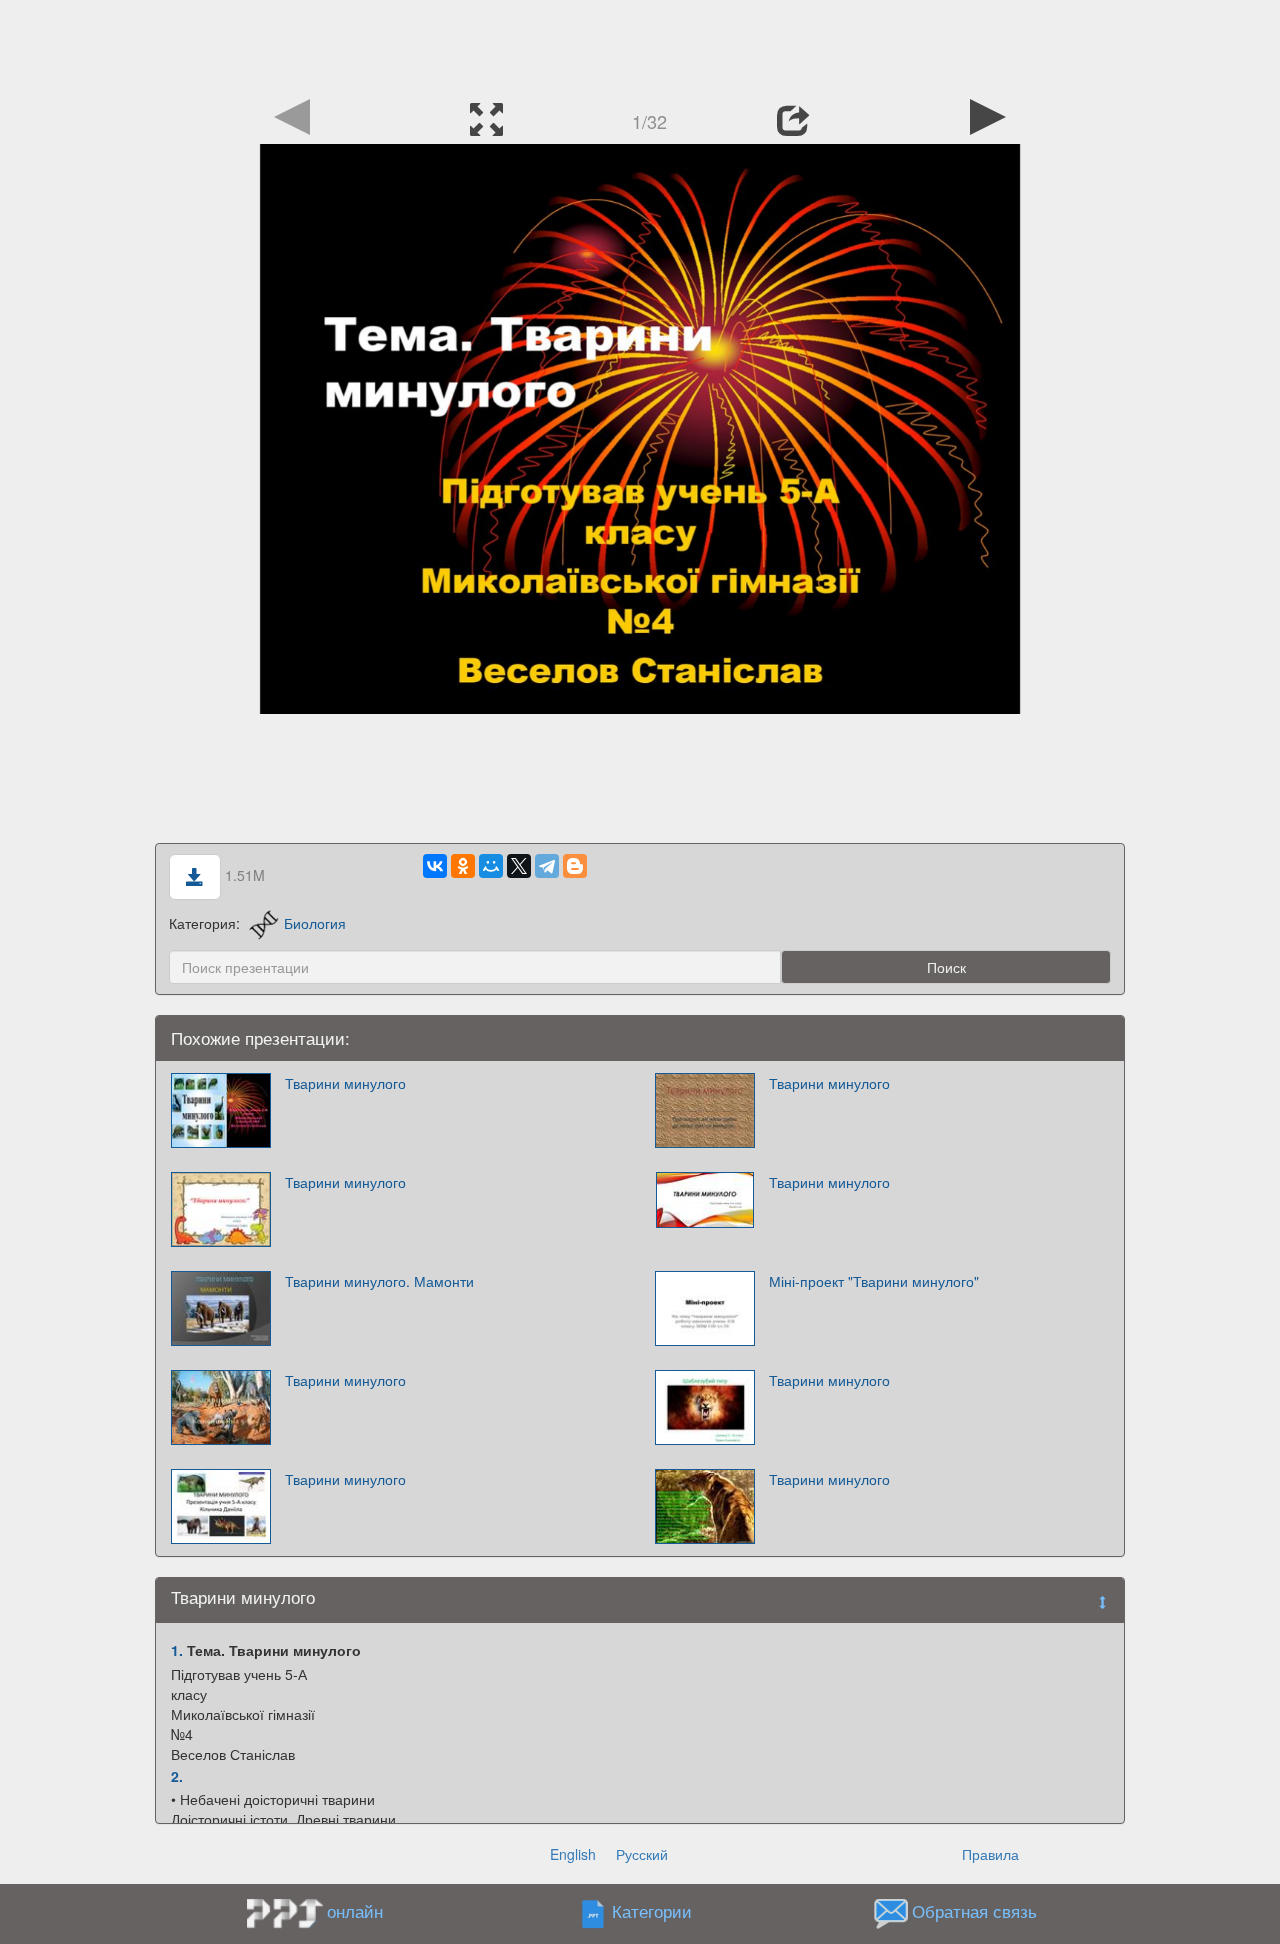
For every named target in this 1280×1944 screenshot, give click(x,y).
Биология (315, 923)
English (573, 1854)
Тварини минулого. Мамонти (379, 1281)
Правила (990, 1854)
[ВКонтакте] (435, 866)
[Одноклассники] (463, 866)
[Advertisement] (640, 45)
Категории (652, 1912)
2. (177, 1776)
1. (177, 1650)
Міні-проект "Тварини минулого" (874, 1281)
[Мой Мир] (491, 866)
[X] (519, 866)
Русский (642, 1854)
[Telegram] (547, 866)
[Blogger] (575, 866)
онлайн (355, 1911)
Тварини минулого (345, 1083)
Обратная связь (974, 1912)
